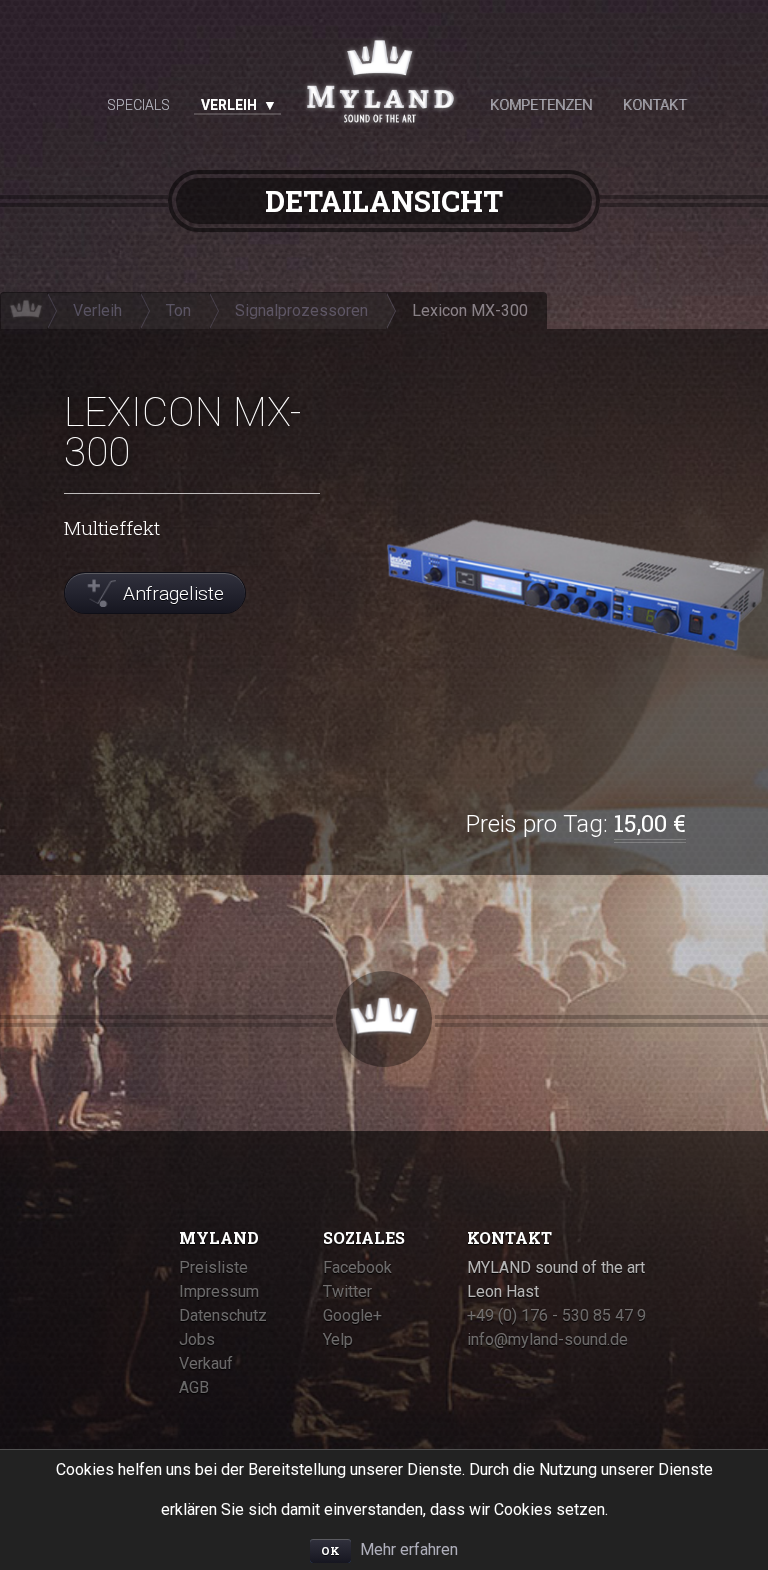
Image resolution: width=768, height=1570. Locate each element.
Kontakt (655, 105)
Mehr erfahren (409, 1549)
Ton (178, 310)
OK (330, 1550)
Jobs (197, 1339)
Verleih (229, 105)
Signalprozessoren (301, 310)
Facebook (357, 1267)
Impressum (219, 1291)
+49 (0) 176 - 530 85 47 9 (556, 1315)
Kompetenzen (541, 105)
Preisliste (213, 1267)
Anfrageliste (173, 593)
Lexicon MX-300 (470, 310)
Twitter (347, 1291)
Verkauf (206, 1363)
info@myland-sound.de (547, 1339)
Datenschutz (223, 1315)
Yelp (338, 1339)
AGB (194, 1387)
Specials (138, 105)
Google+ (352, 1315)
